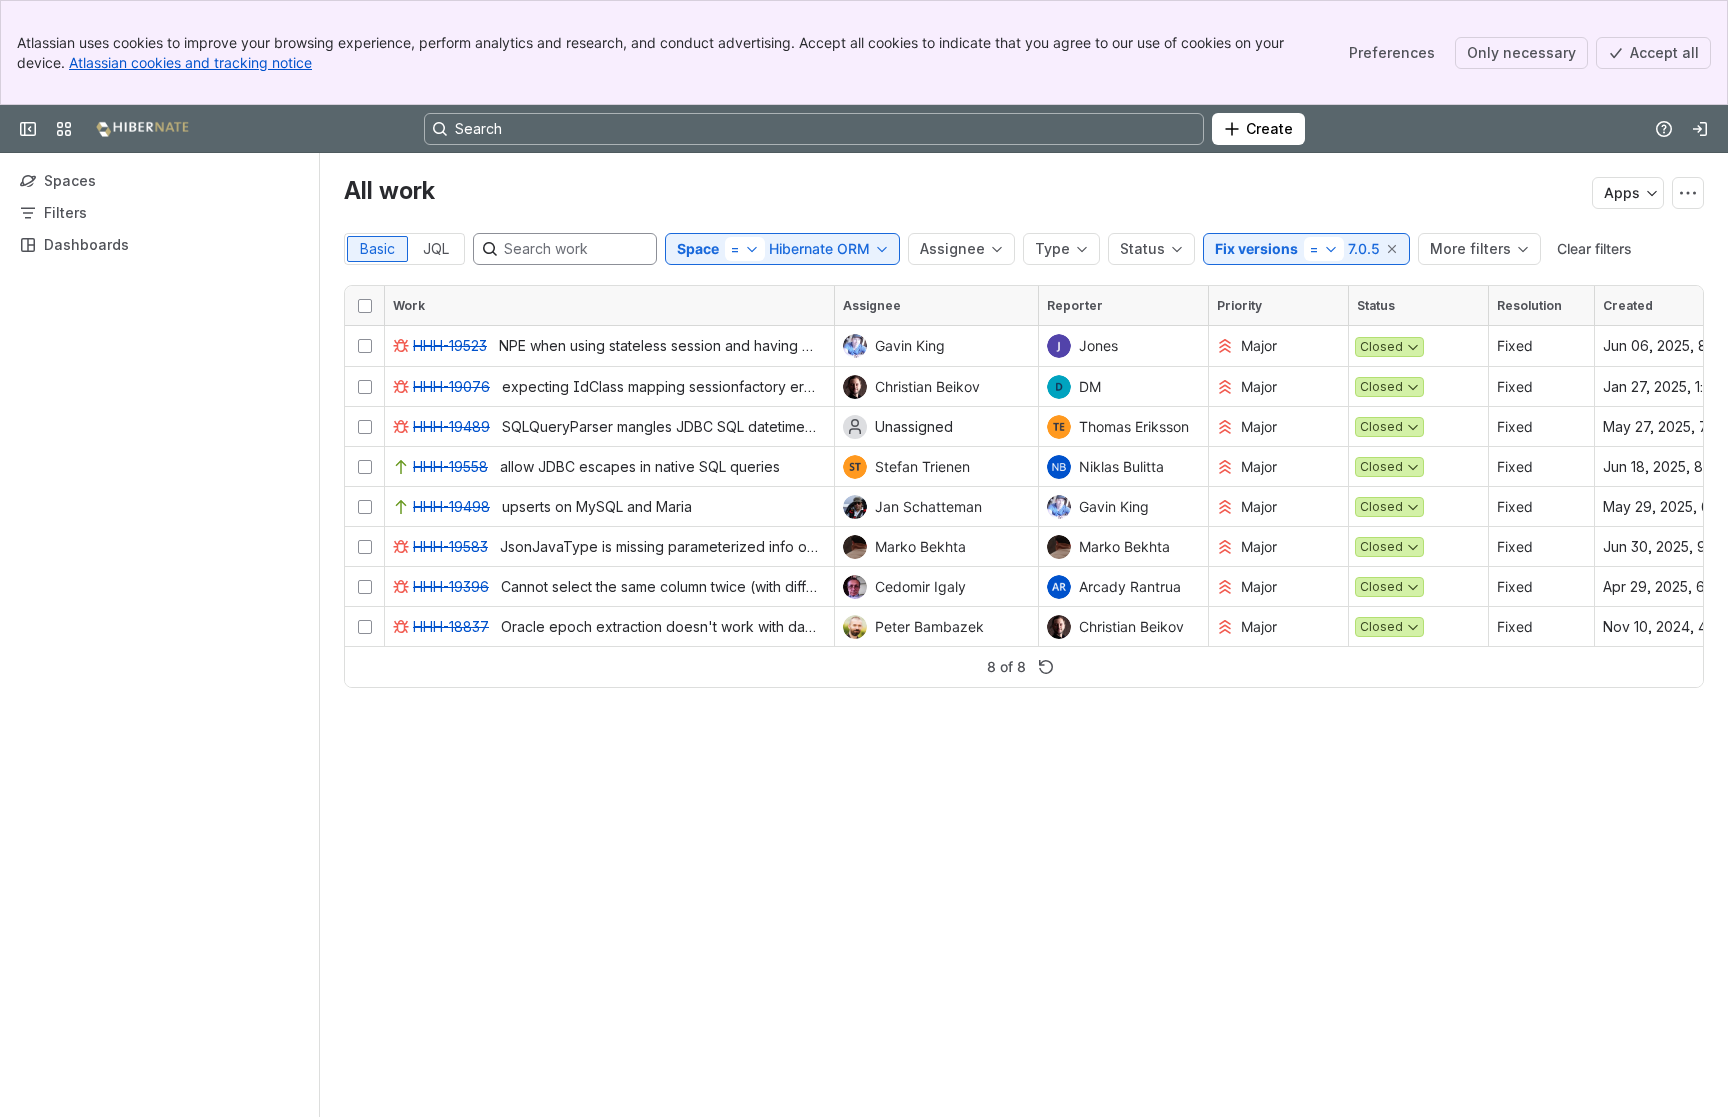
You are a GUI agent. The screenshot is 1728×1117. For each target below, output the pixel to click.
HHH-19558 (450, 466)
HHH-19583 (450, 546)
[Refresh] (1046, 667)
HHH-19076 (451, 386)
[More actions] (1688, 193)
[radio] (377, 249)
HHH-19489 (451, 426)
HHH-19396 (451, 586)
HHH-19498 (451, 506)
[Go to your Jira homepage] (142, 129)
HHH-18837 (451, 626)
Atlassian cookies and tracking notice (190, 62)
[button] (1393, 249)
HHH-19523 (450, 345)
